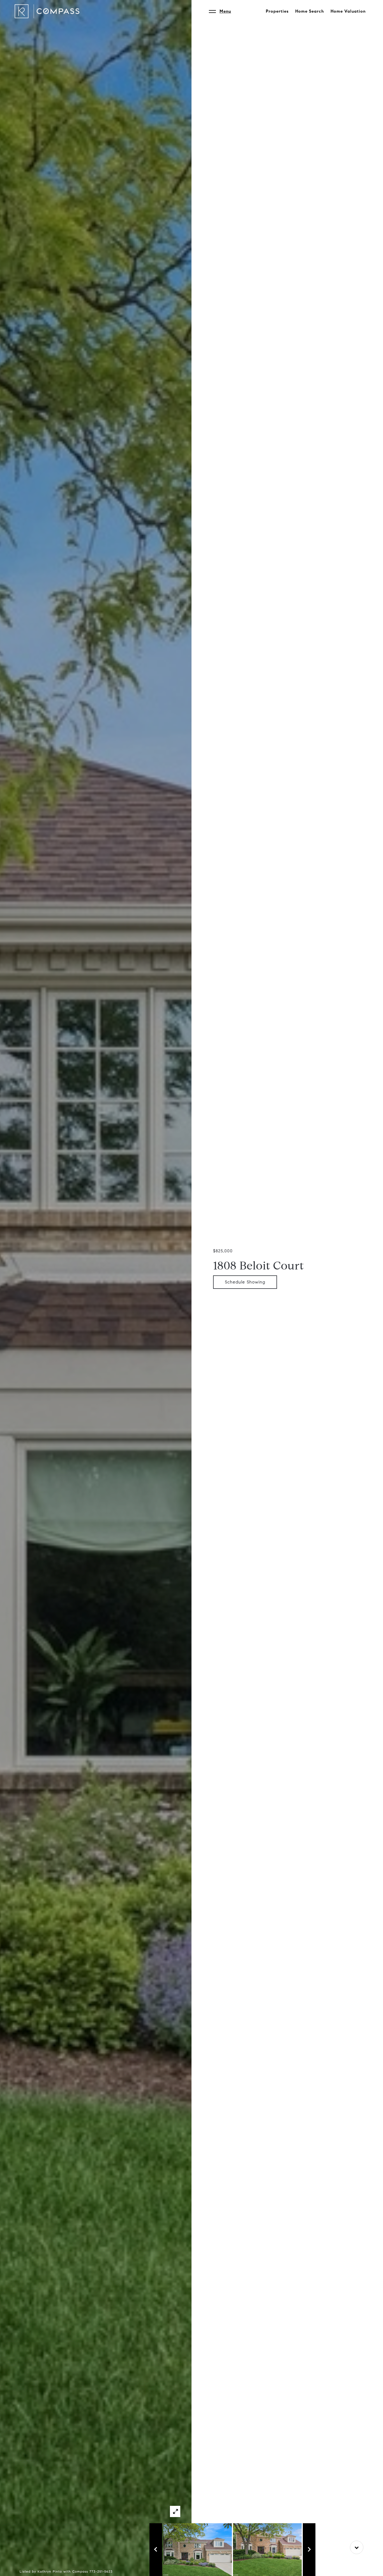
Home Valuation (348, 11)
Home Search (310, 11)
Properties (277, 11)
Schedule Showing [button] (245, 1282)
